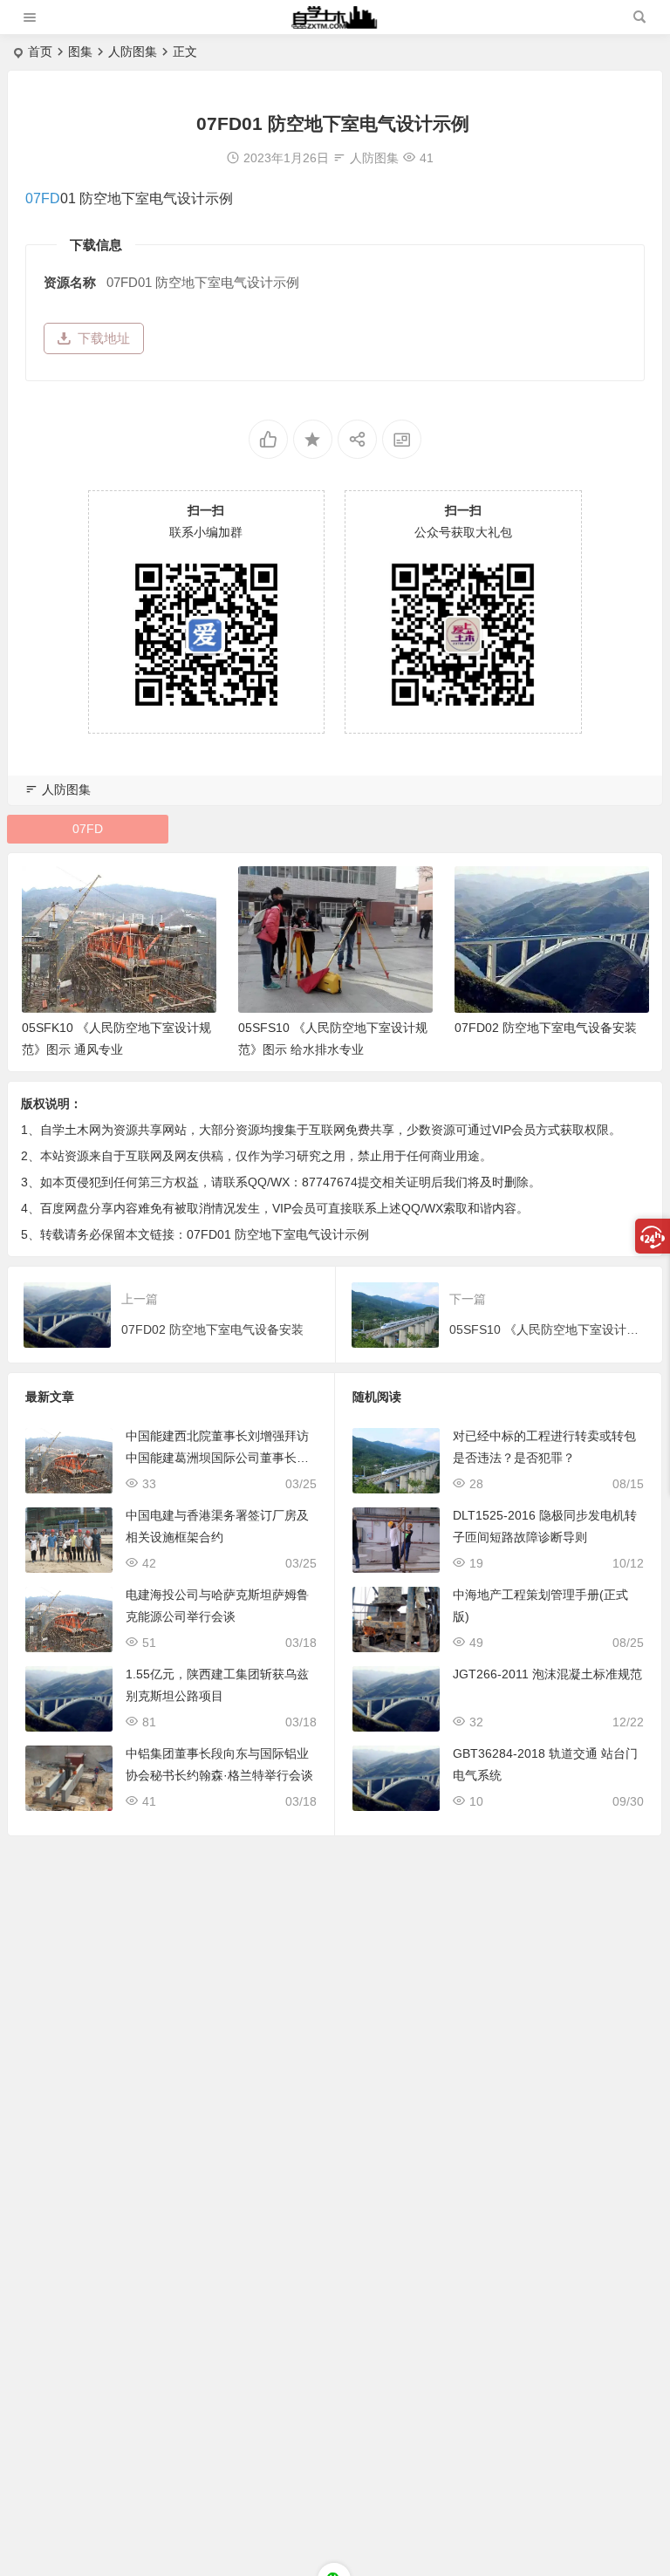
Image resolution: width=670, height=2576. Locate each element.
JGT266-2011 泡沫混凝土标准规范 (547, 1674)
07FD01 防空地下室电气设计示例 (278, 1234)
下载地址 (104, 338)
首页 (40, 51)
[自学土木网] (334, 24)
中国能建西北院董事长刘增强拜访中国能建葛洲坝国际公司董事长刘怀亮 (217, 1458)
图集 (80, 51)
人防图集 (133, 51)
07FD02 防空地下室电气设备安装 (546, 1028)
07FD (43, 198)
